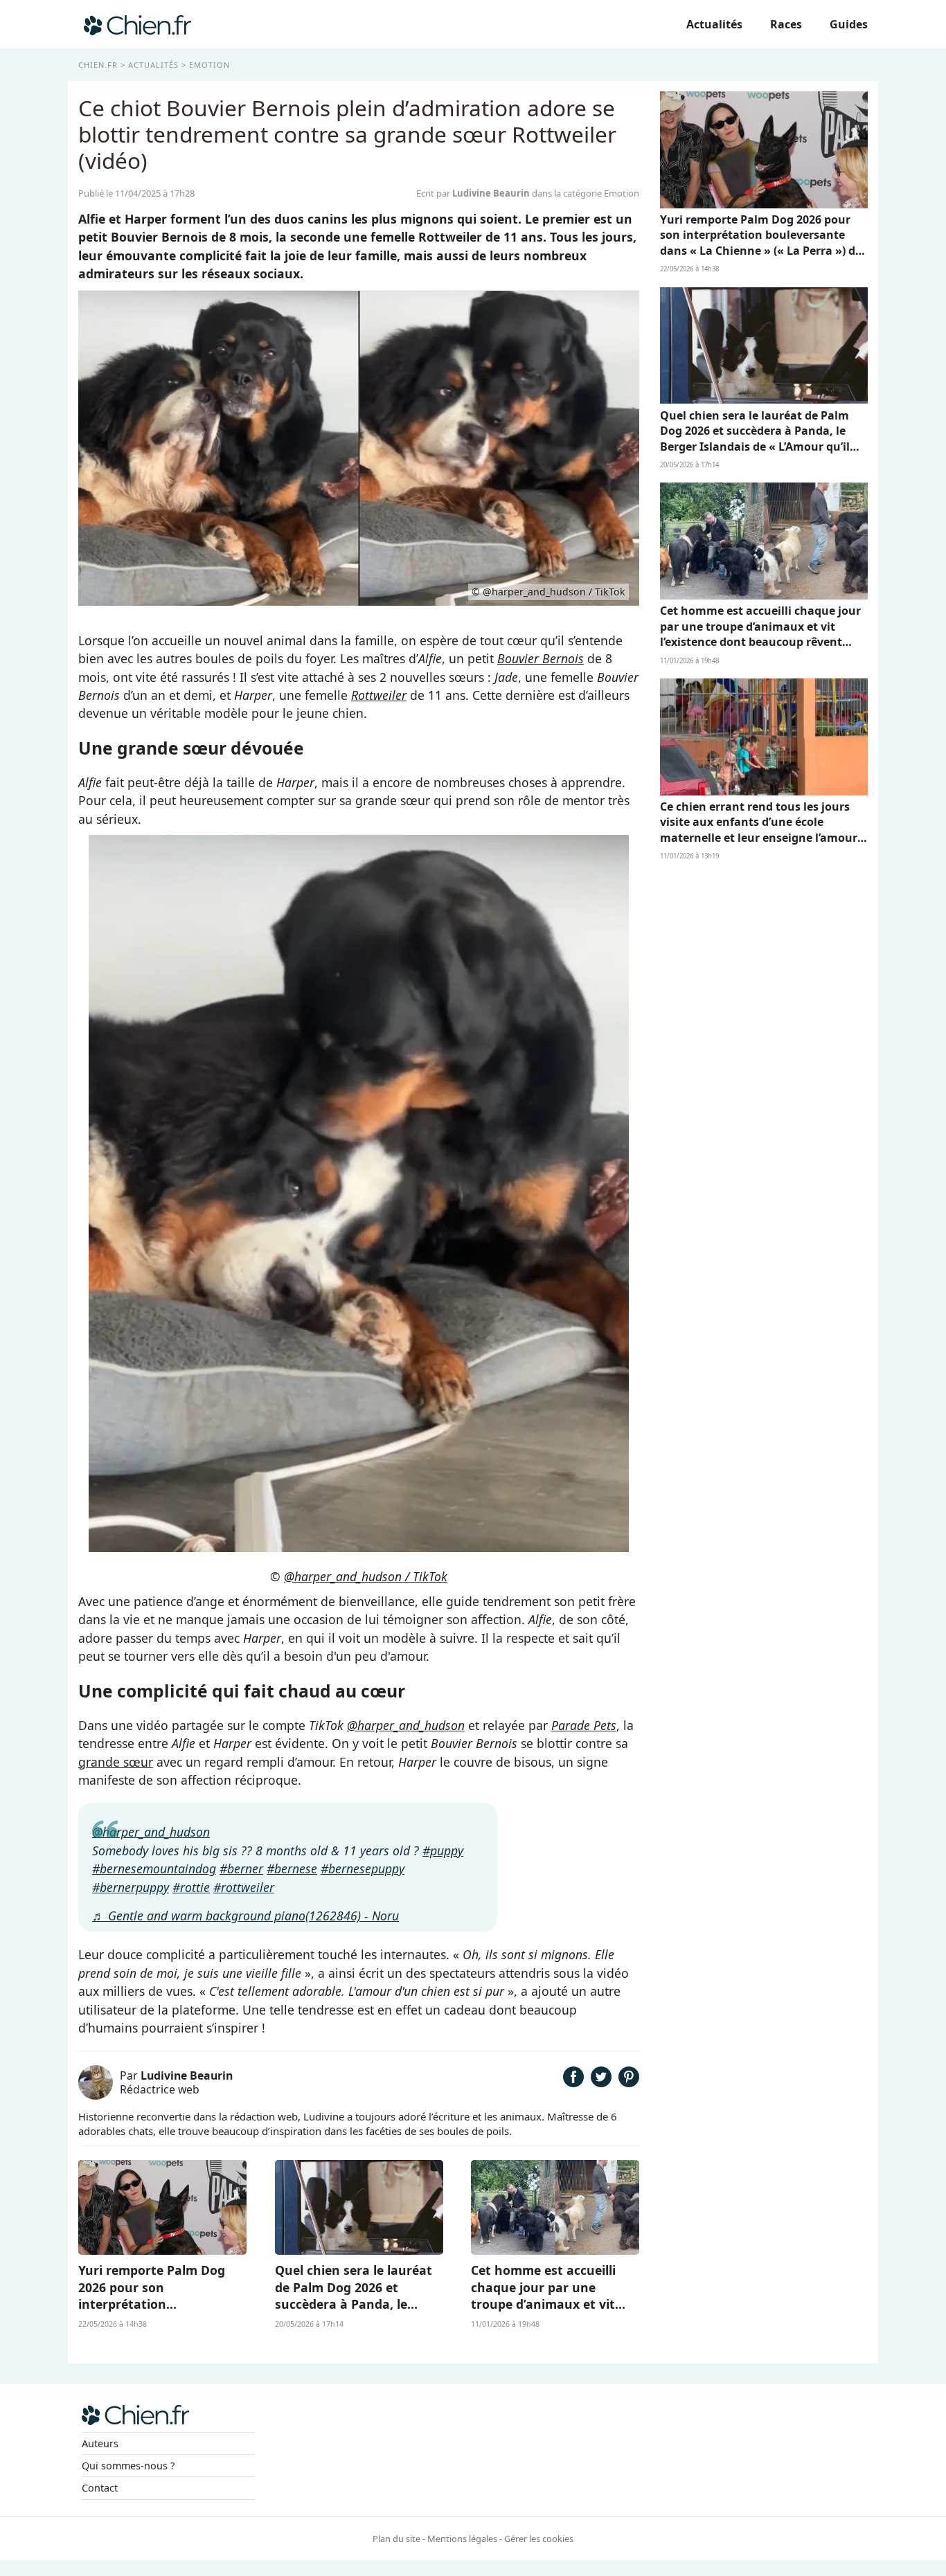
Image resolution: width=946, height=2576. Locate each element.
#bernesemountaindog (154, 1868)
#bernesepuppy (363, 1868)
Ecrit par (473, 193)
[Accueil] (137, 24)
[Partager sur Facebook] (573, 2082)
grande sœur (116, 1762)
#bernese (292, 1868)
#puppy (443, 1850)
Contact (100, 2488)
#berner (241, 1868)
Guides (849, 24)
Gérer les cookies (539, 2539)
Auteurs (100, 2443)
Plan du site (396, 2539)
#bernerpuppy (131, 1887)
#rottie (191, 1887)
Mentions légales (462, 2539)
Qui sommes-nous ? (128, 2466)
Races (786, 24)
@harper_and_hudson (406, 1725)
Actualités (714, 24)
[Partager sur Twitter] (601, 2082)
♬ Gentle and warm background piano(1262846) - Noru (246, 1916)
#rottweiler (244, 1887)
